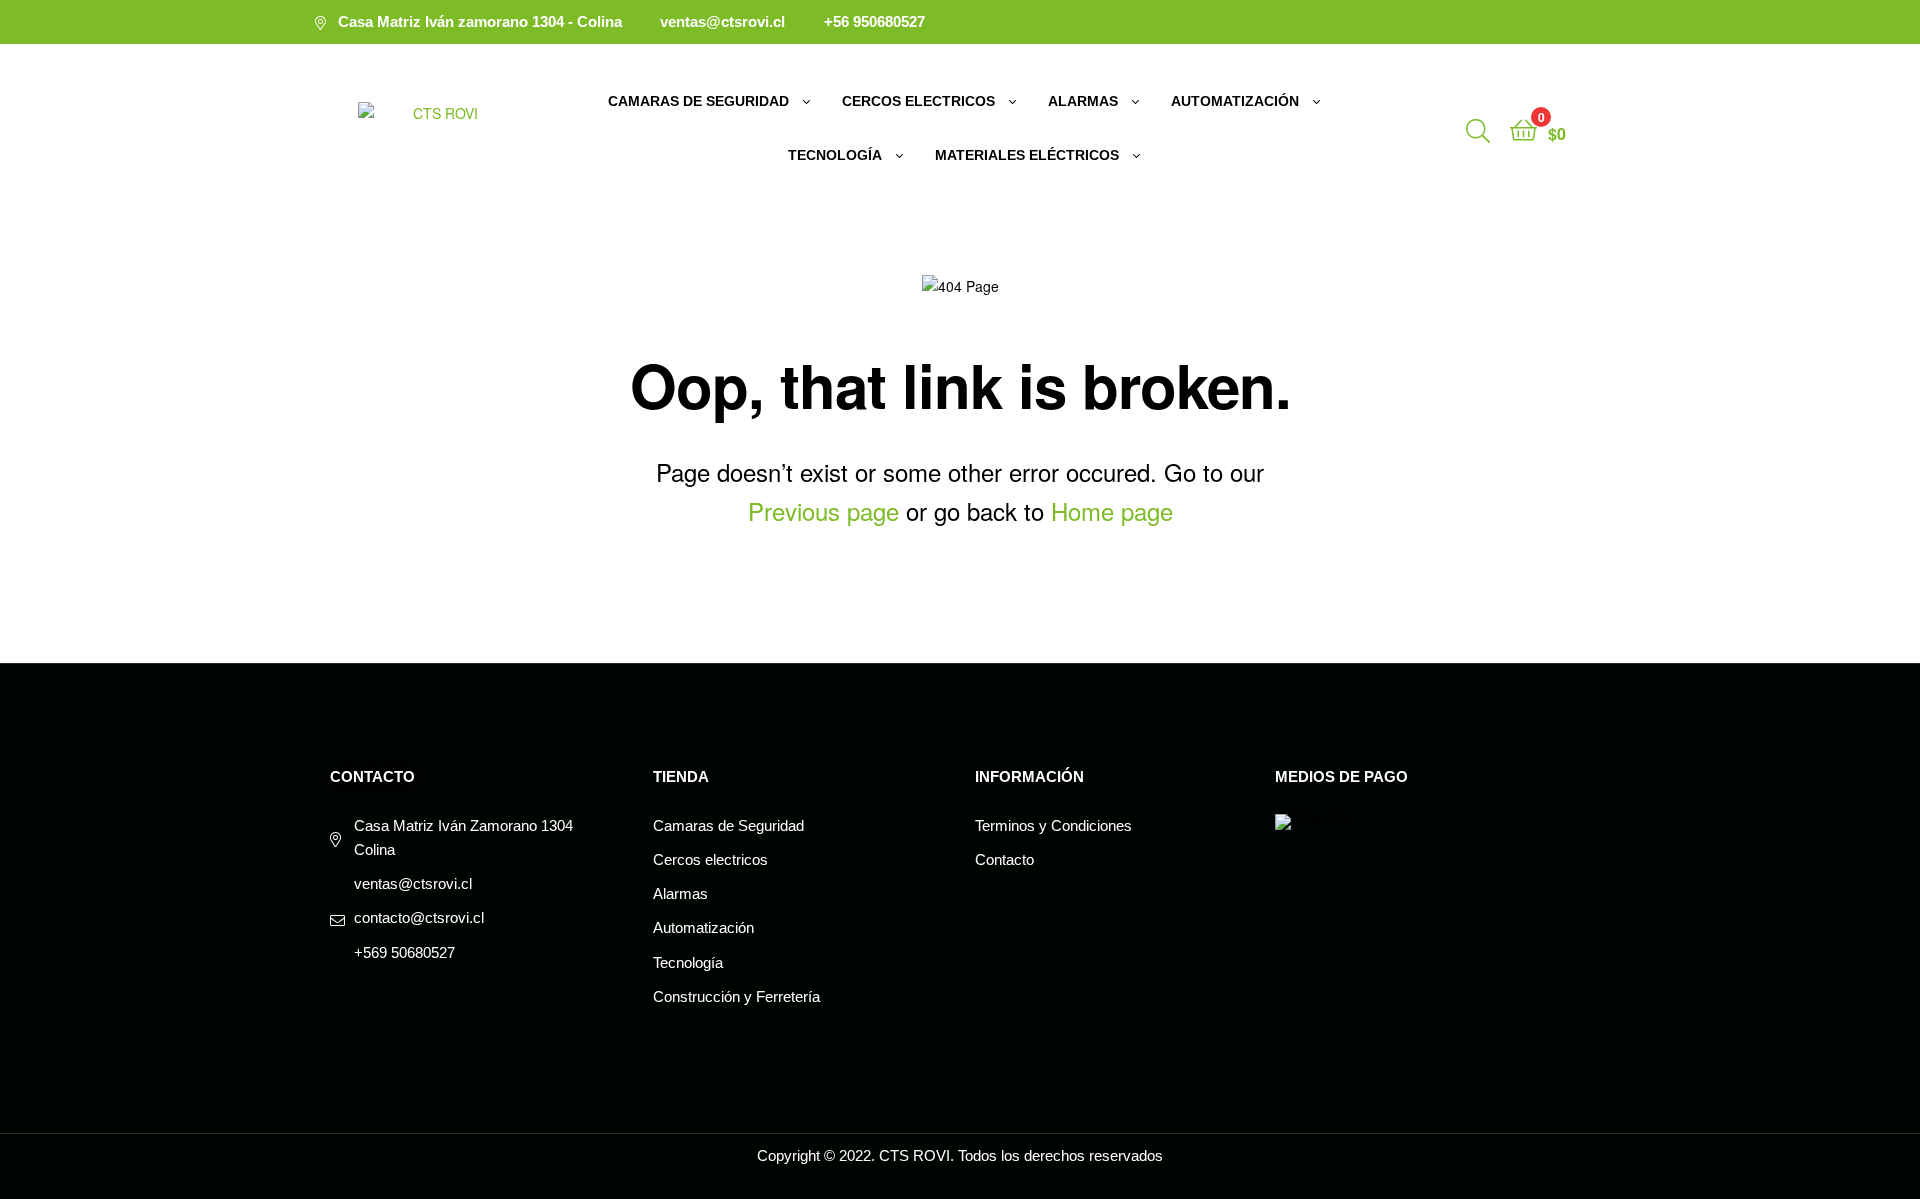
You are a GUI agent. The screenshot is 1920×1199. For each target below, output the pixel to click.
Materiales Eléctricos (1027, 155)
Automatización (1235, 101)
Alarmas (1083, 101)
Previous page (823, 510)
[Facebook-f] (1557, 22)
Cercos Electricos (918, 101)
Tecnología (835, 155)
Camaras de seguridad (698, 101)
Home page (1112, 510)
